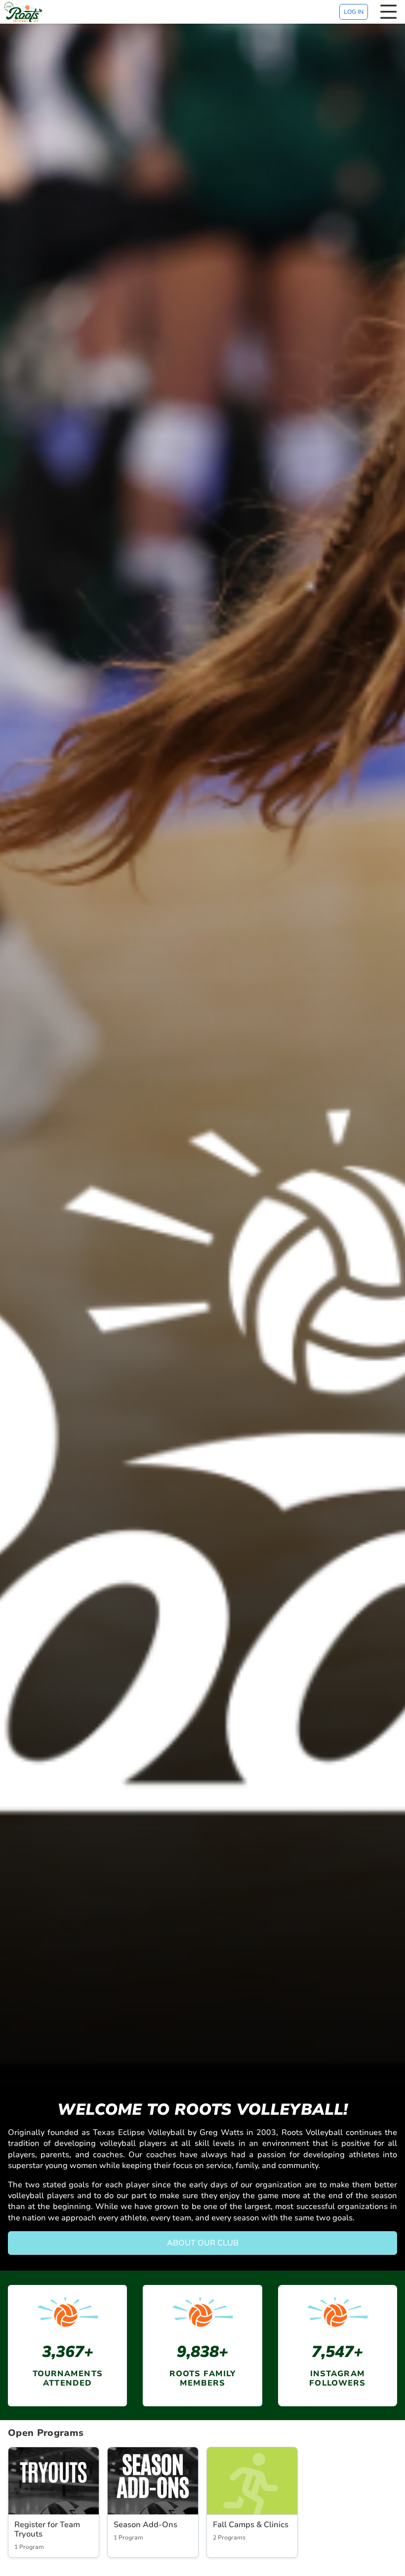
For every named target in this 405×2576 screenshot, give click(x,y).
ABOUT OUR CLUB (203, 2243)
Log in (354, 12)
